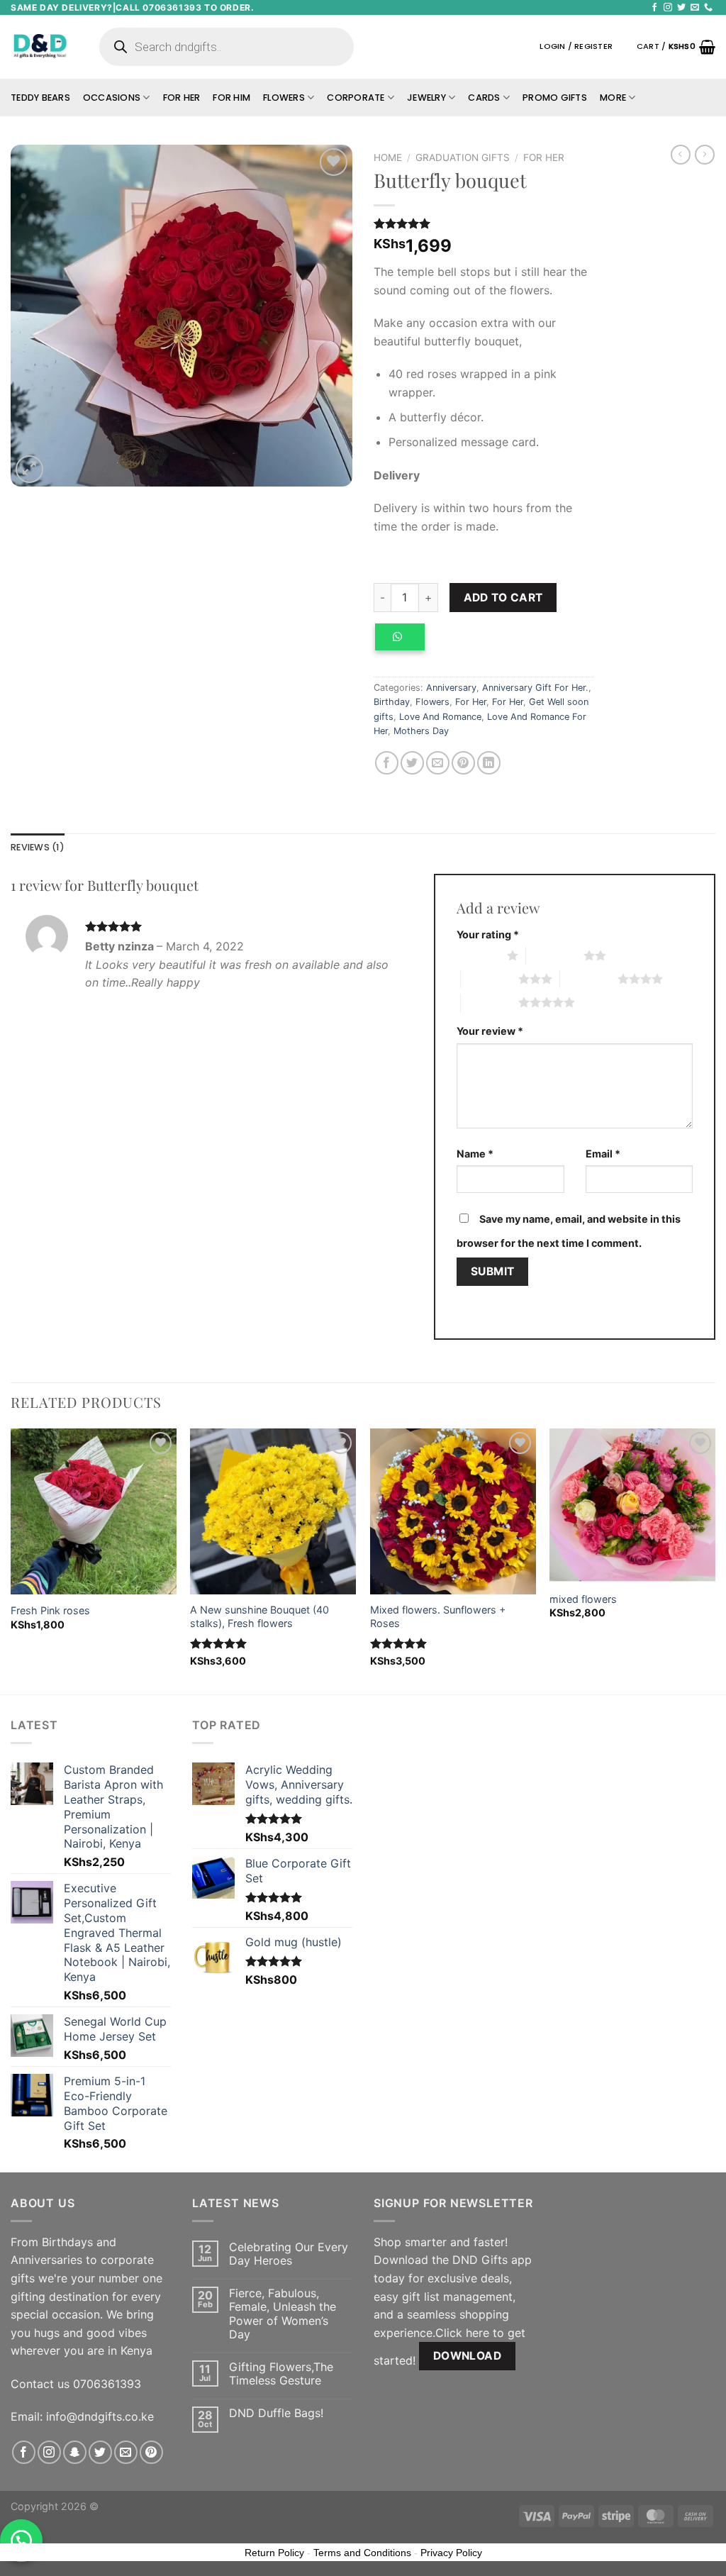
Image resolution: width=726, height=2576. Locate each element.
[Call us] (708, 8)
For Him (231, 98)
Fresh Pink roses (50, 1610)
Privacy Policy (451, 2553)
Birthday (392, 702)
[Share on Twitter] (412, 763)
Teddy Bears (40, 98)
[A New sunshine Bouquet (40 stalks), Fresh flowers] (273, 1511)
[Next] (715, 1560)
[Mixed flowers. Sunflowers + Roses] (453, 1511)
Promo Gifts (555, 98)
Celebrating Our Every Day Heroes (289, 2254)
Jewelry (426, 98)
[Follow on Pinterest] (151, 2452)
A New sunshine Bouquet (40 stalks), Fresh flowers (259, 1616)
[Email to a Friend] (438, 763)
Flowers (284, 98)
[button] (405, 643)
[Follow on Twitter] (681, 8)
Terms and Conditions (362, 2553)
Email (603, 1154)
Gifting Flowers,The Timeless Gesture (281, 2374)
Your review (490, 1031)
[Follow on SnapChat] (75, 2452)
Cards (484, 98)
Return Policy (274, 2553)
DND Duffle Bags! (276, 2413)
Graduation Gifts (463, 157)
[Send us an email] (695, 8)
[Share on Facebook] (387, 763)
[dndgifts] (41, 46)
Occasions (112, 98)
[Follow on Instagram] (668, 8)
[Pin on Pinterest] (463, 763)
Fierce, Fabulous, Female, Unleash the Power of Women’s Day (283, 2314)
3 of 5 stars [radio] (490, 979)
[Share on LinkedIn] (489, 763)
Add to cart (503, 598)
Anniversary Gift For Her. (535, 688)
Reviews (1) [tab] (38, 847)
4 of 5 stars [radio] (589, 979)
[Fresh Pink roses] (94, 1511)
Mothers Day (421, 731)
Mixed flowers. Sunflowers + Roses (438, 1616)
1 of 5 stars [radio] (478, 955)
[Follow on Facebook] (654, 8)
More (613, 98)
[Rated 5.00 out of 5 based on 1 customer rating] (484, 223)
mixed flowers (583, 1599)
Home (388, 157)
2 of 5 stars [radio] (555, 955)
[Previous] (11, 1560)
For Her (182, 98)
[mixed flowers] (632, 1505)
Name (475, 1154)
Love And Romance (440, 717)
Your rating (488, 934)
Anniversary (451, 688)
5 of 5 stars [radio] (490, 1002)
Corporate (356, 98)
